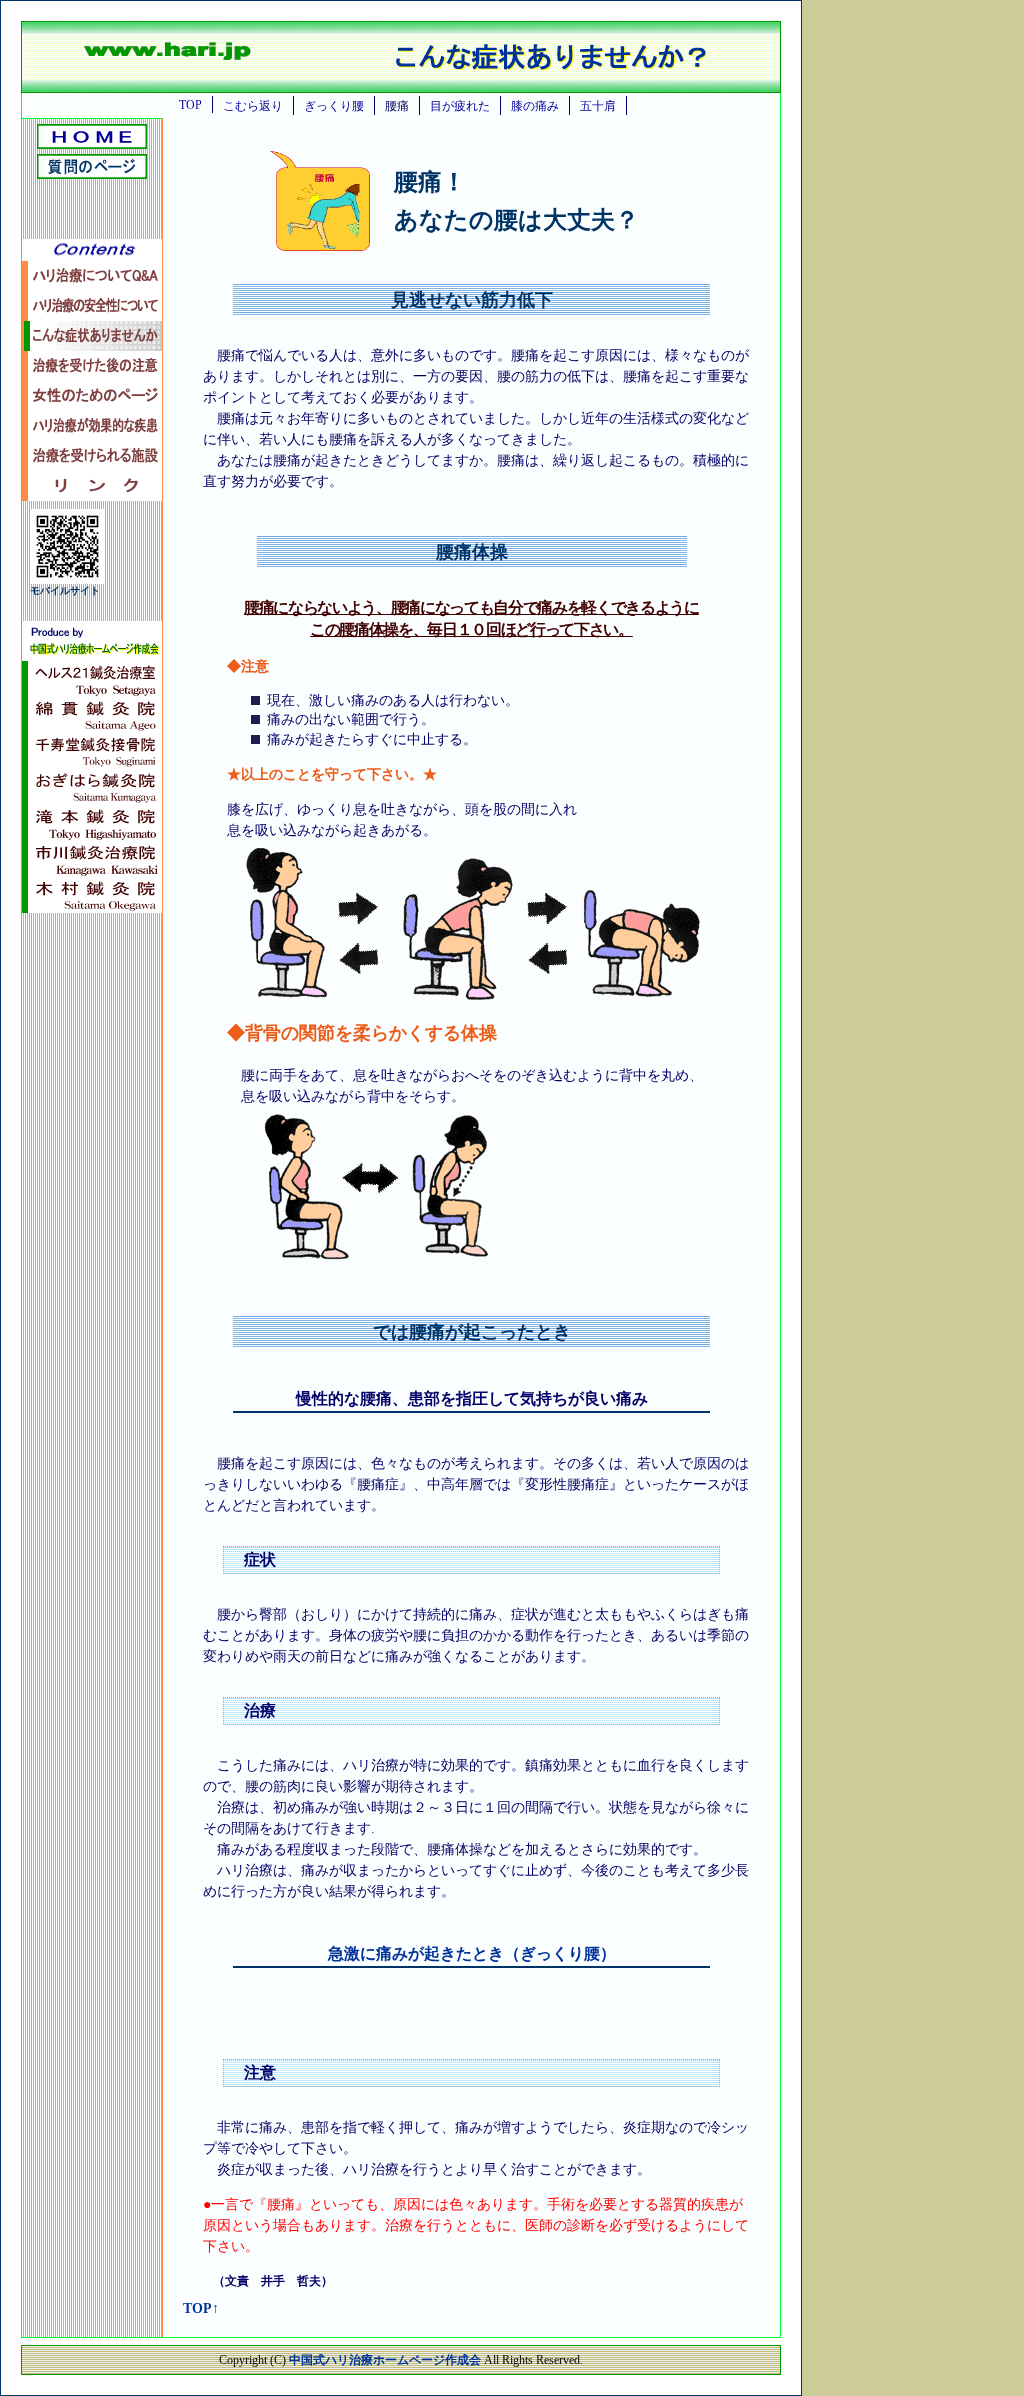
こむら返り (253, 106)
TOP (190, 105)
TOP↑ (201, 2308)
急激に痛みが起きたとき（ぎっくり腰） (472, 1953)
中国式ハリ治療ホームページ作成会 (386, 2360)
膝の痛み (535, 106)
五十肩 (598, 106)
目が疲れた (460, 106)
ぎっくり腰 (334, 106)
